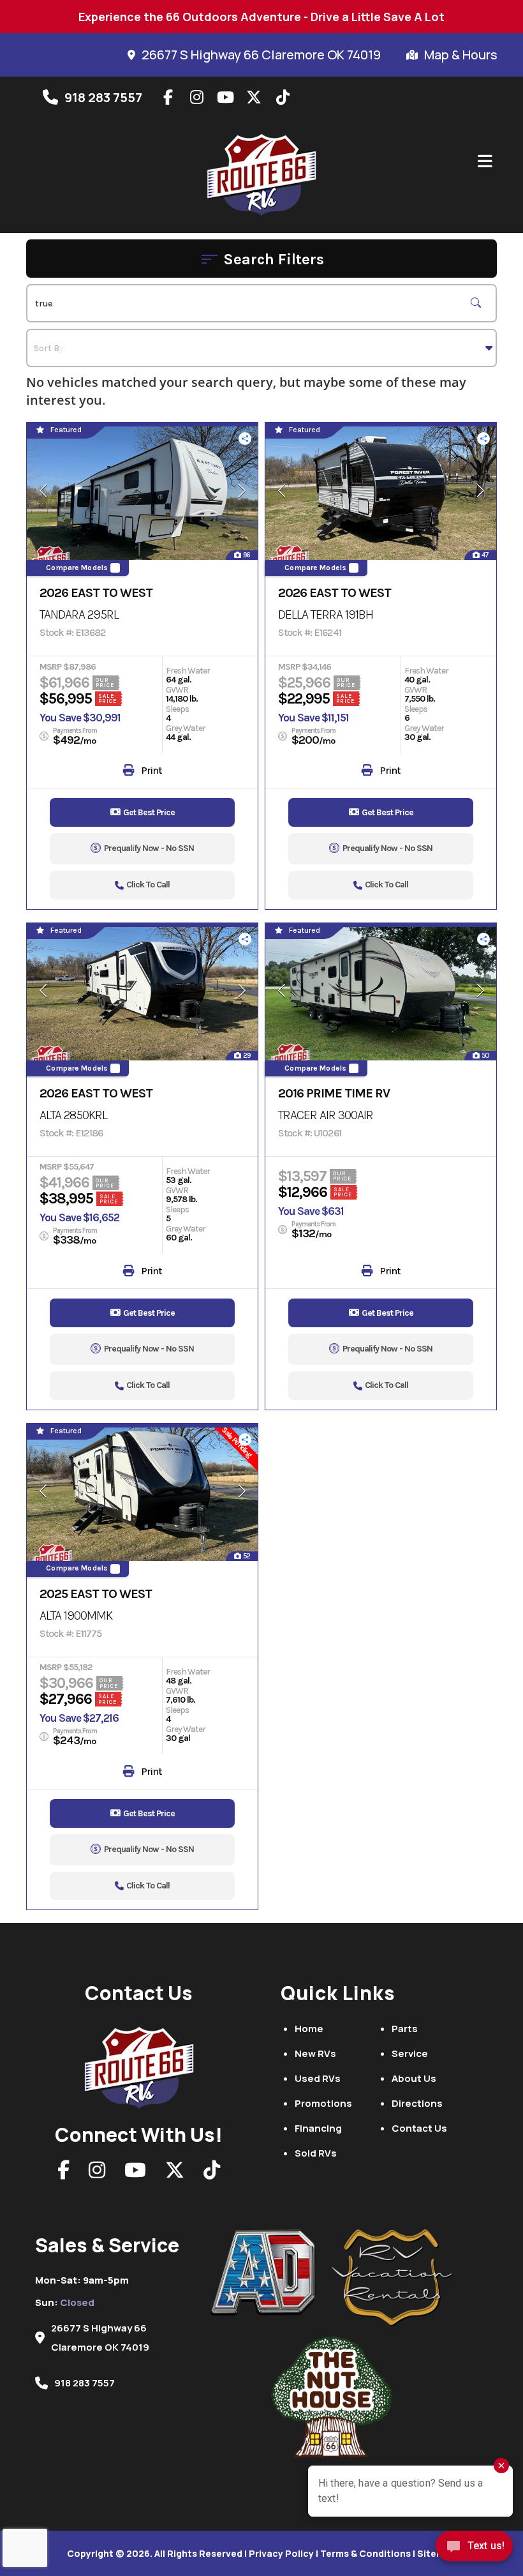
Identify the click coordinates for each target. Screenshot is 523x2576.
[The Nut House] (332, 2397)
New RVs (315, 2053)
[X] (175, 2173)
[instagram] (196, 97)
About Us (414, 2078)
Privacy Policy (281, 2553)
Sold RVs (316, 2153)
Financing (318, 2128)
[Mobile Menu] (485, 162)
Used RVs (318, 2078)
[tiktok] (283, 97)
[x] (254, 97)
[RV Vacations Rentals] (392, 2278)
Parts (405, 2029)
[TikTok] (212, 2173)
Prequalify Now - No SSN (149, 848)
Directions (417, 2103)
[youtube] (225, 97)
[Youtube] (135, 2173)
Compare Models (77, 568)
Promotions (323, 2103)
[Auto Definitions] (271, 2273)
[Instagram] (97, 2173)
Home (309, 2029)
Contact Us (419, 2128)
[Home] (139, 2064)
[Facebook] (63, 2173)
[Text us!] (474, 2550)
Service (410, 2053)
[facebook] (168, 97)
